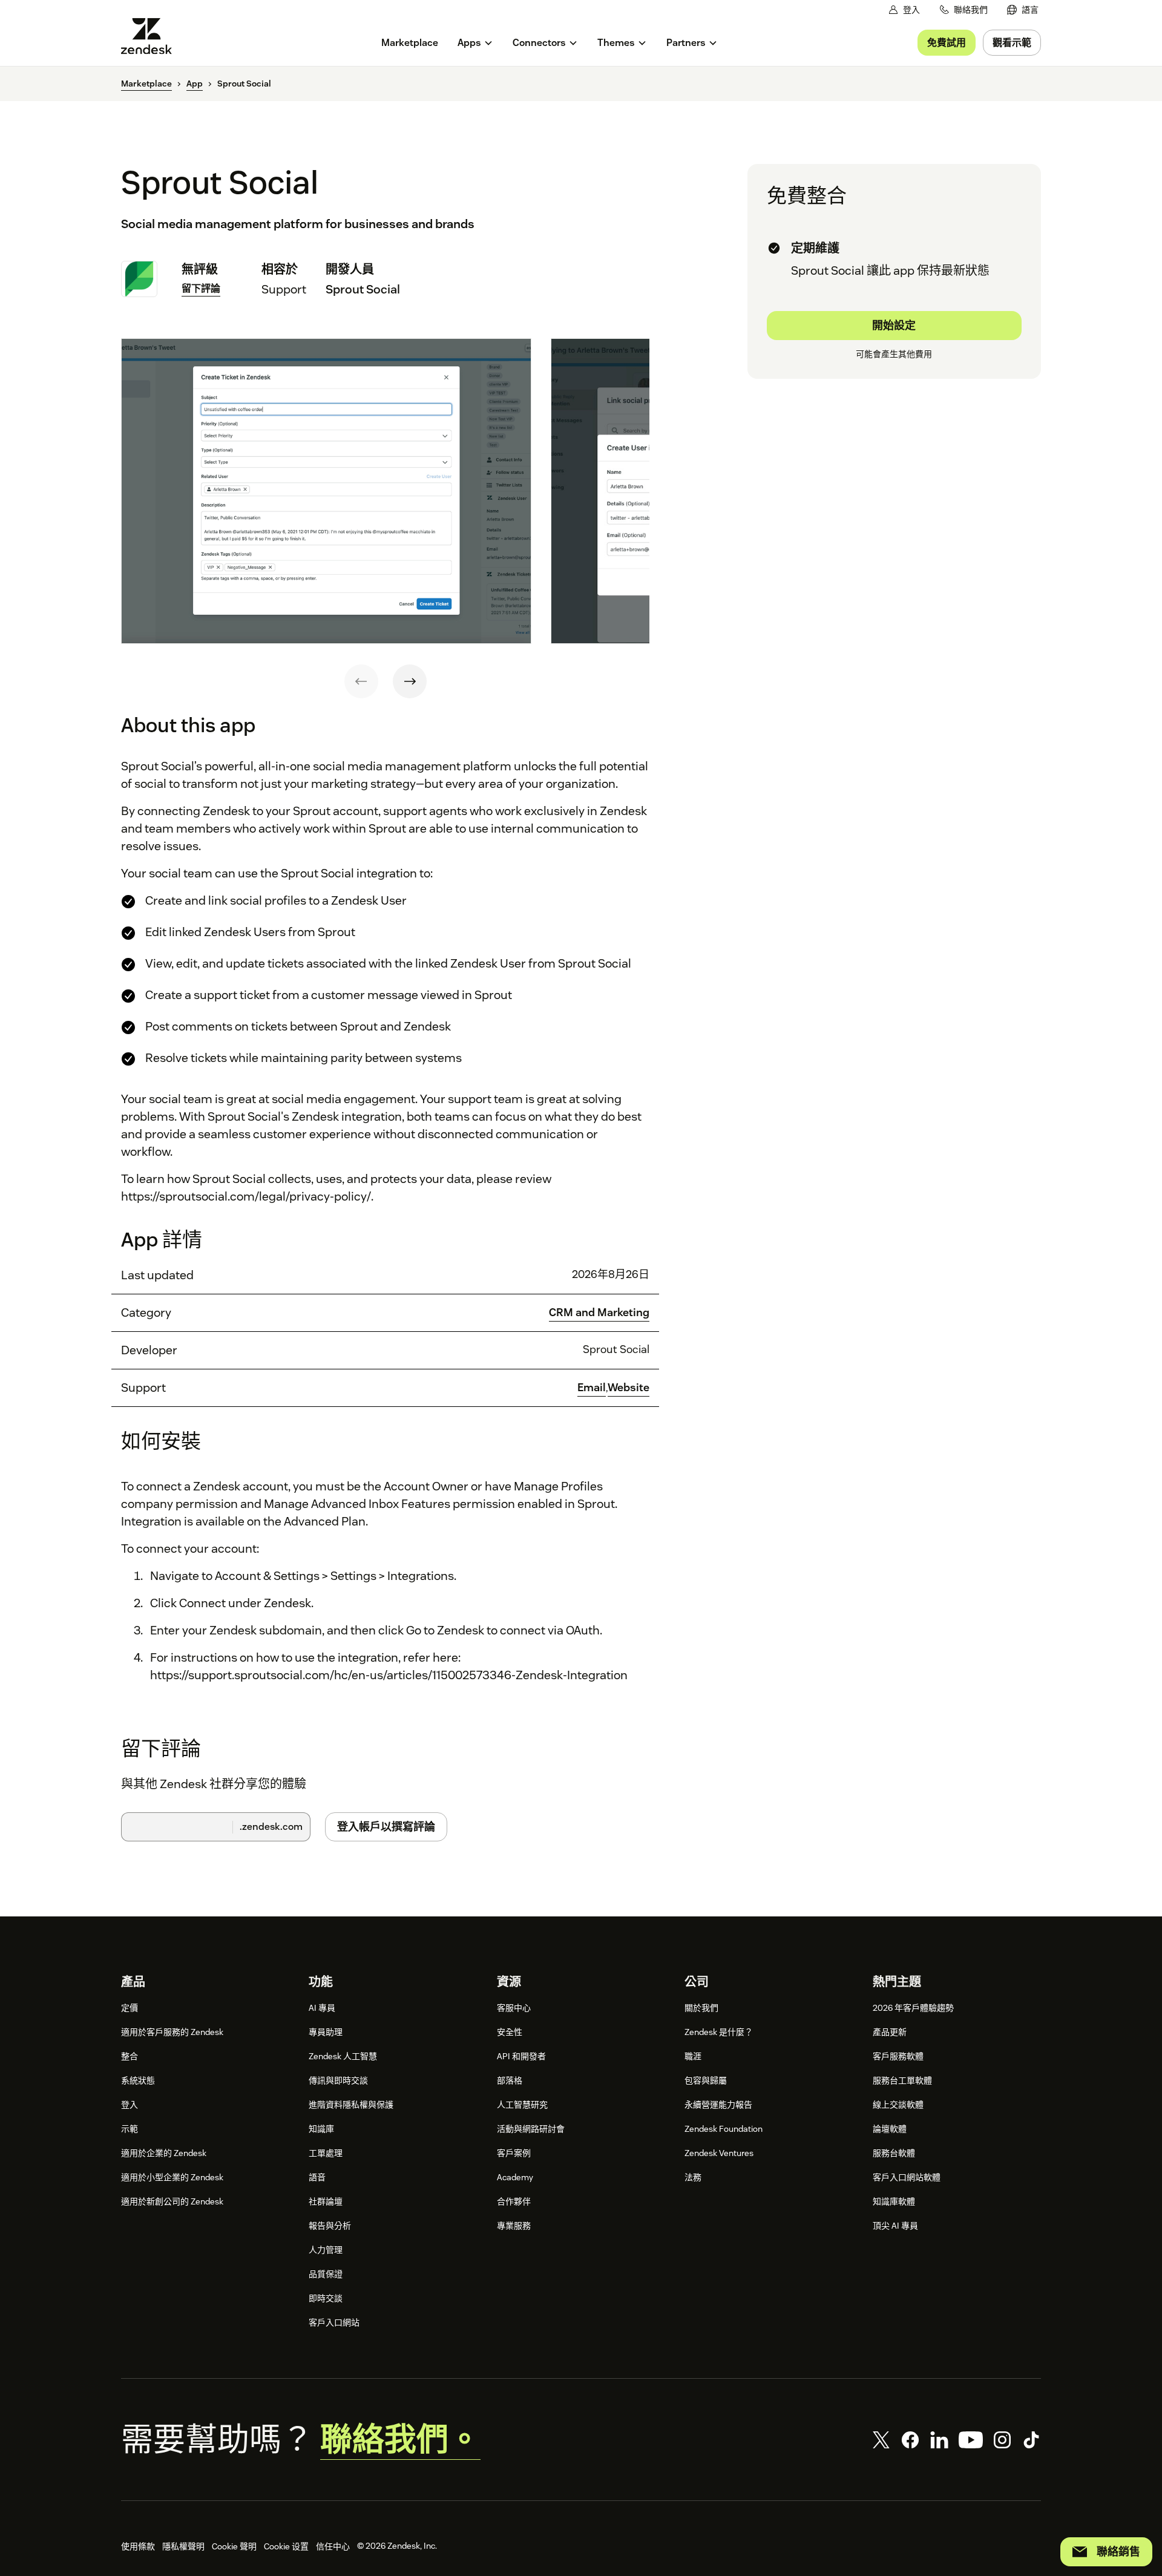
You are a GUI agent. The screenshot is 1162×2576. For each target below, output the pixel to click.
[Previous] (361, 681)
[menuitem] (1023, 10)
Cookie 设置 (286, 2546)
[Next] (410, 681)
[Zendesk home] (151, 36)
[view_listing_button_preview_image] (326, 491)
